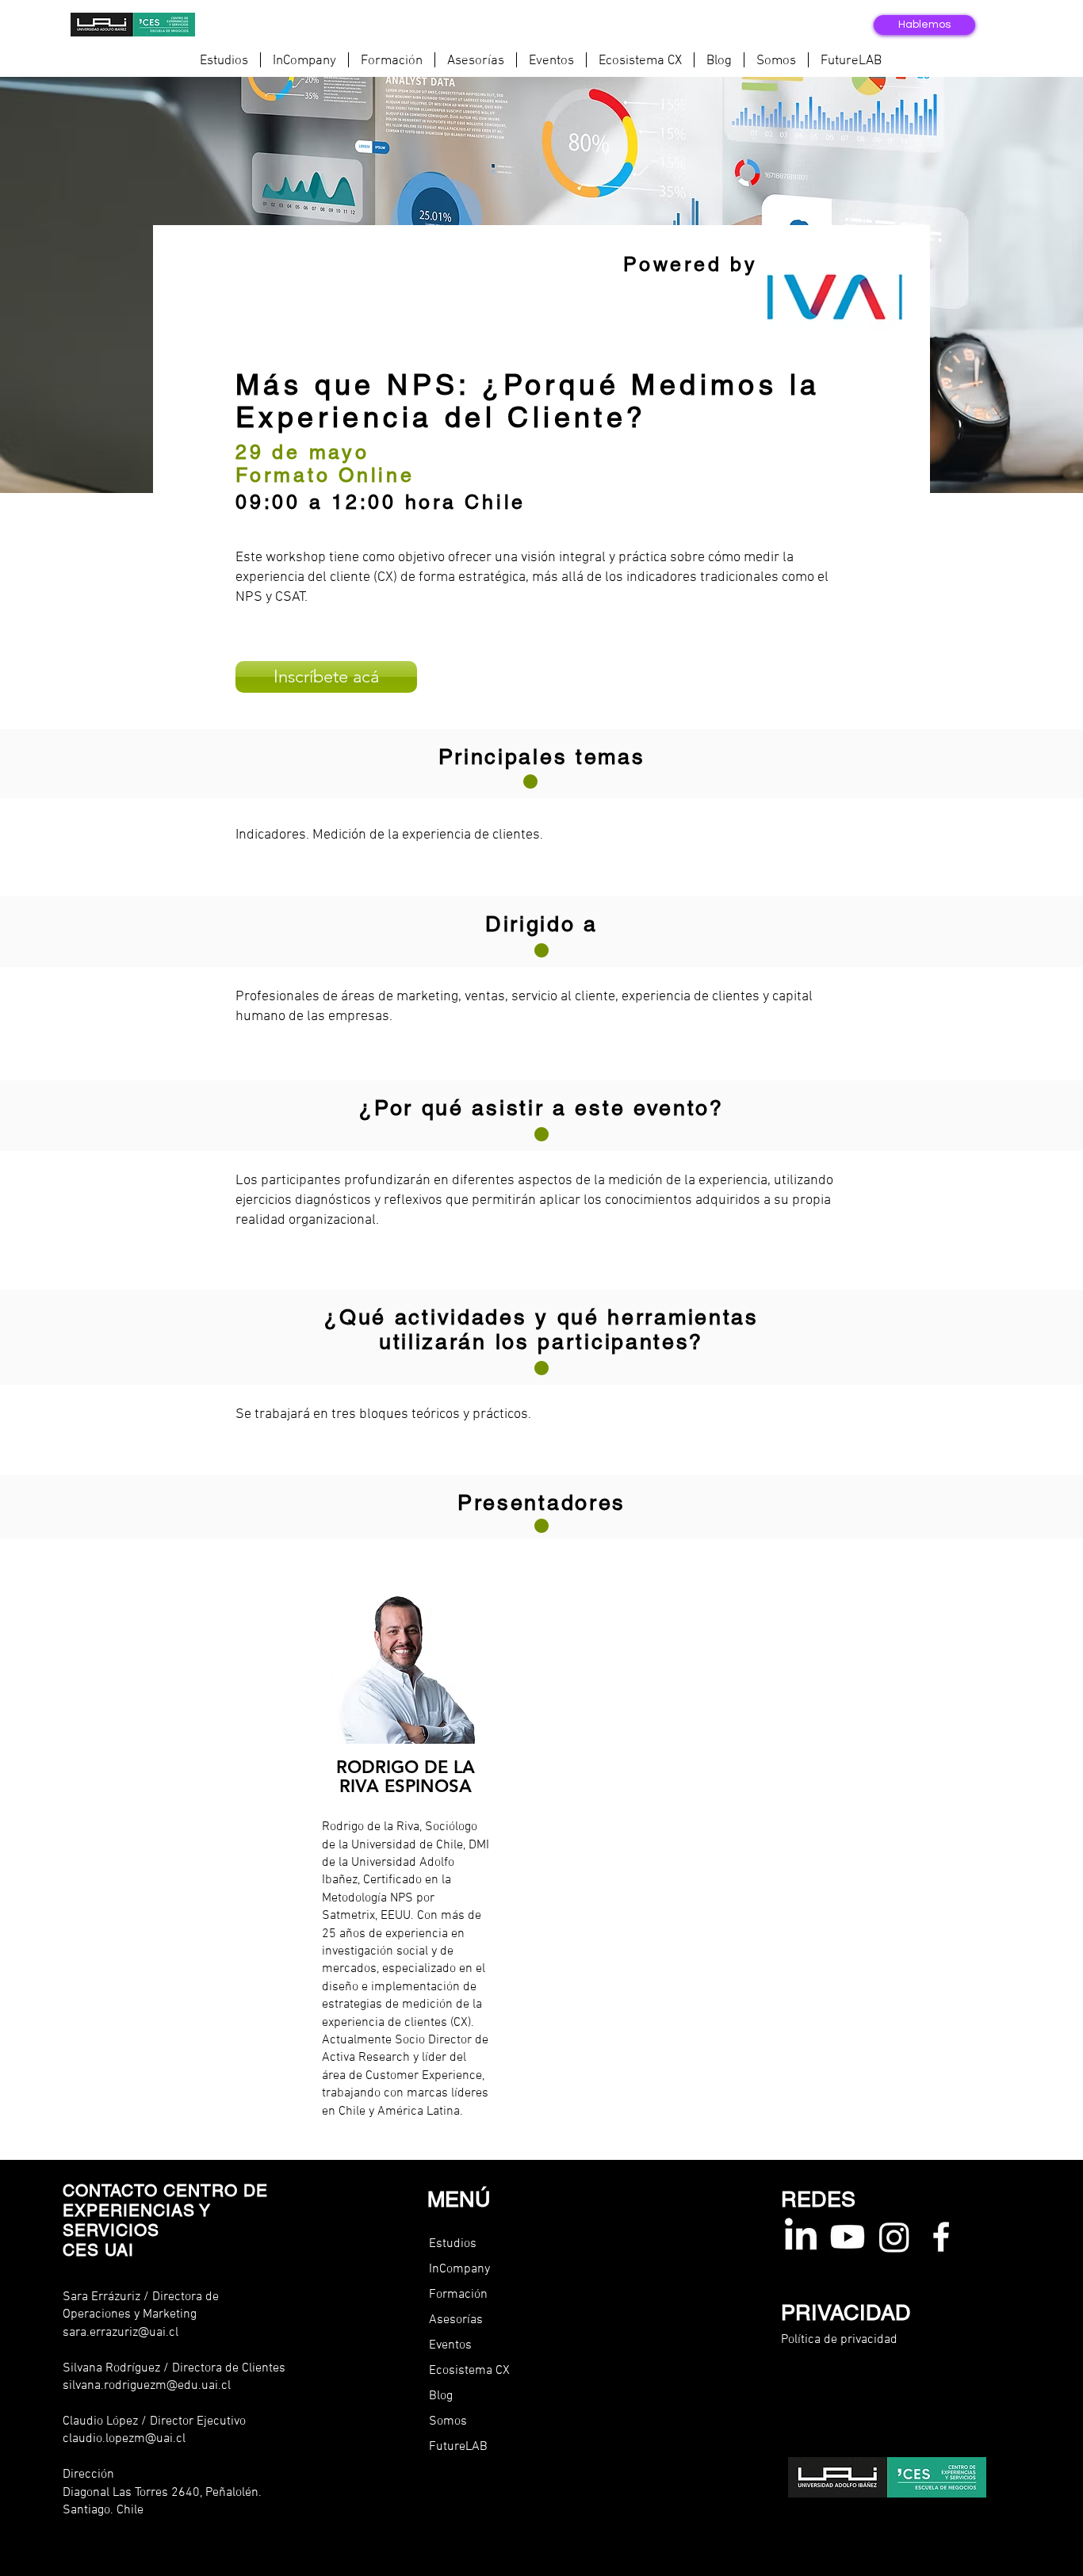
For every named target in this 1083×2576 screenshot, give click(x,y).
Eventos (450, 2345)
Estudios (453, 2244)
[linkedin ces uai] (801, 2237)
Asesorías (456, 2320)
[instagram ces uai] (894, 2237)
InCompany (459, 2269)
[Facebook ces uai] (941, 2237)
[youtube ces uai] (848, 2237)
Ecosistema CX (469, 2371)
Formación (458, 2295)
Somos (448, 2421)
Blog (441, 2396)
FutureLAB (458, 2447)
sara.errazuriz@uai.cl (121, 2333)
